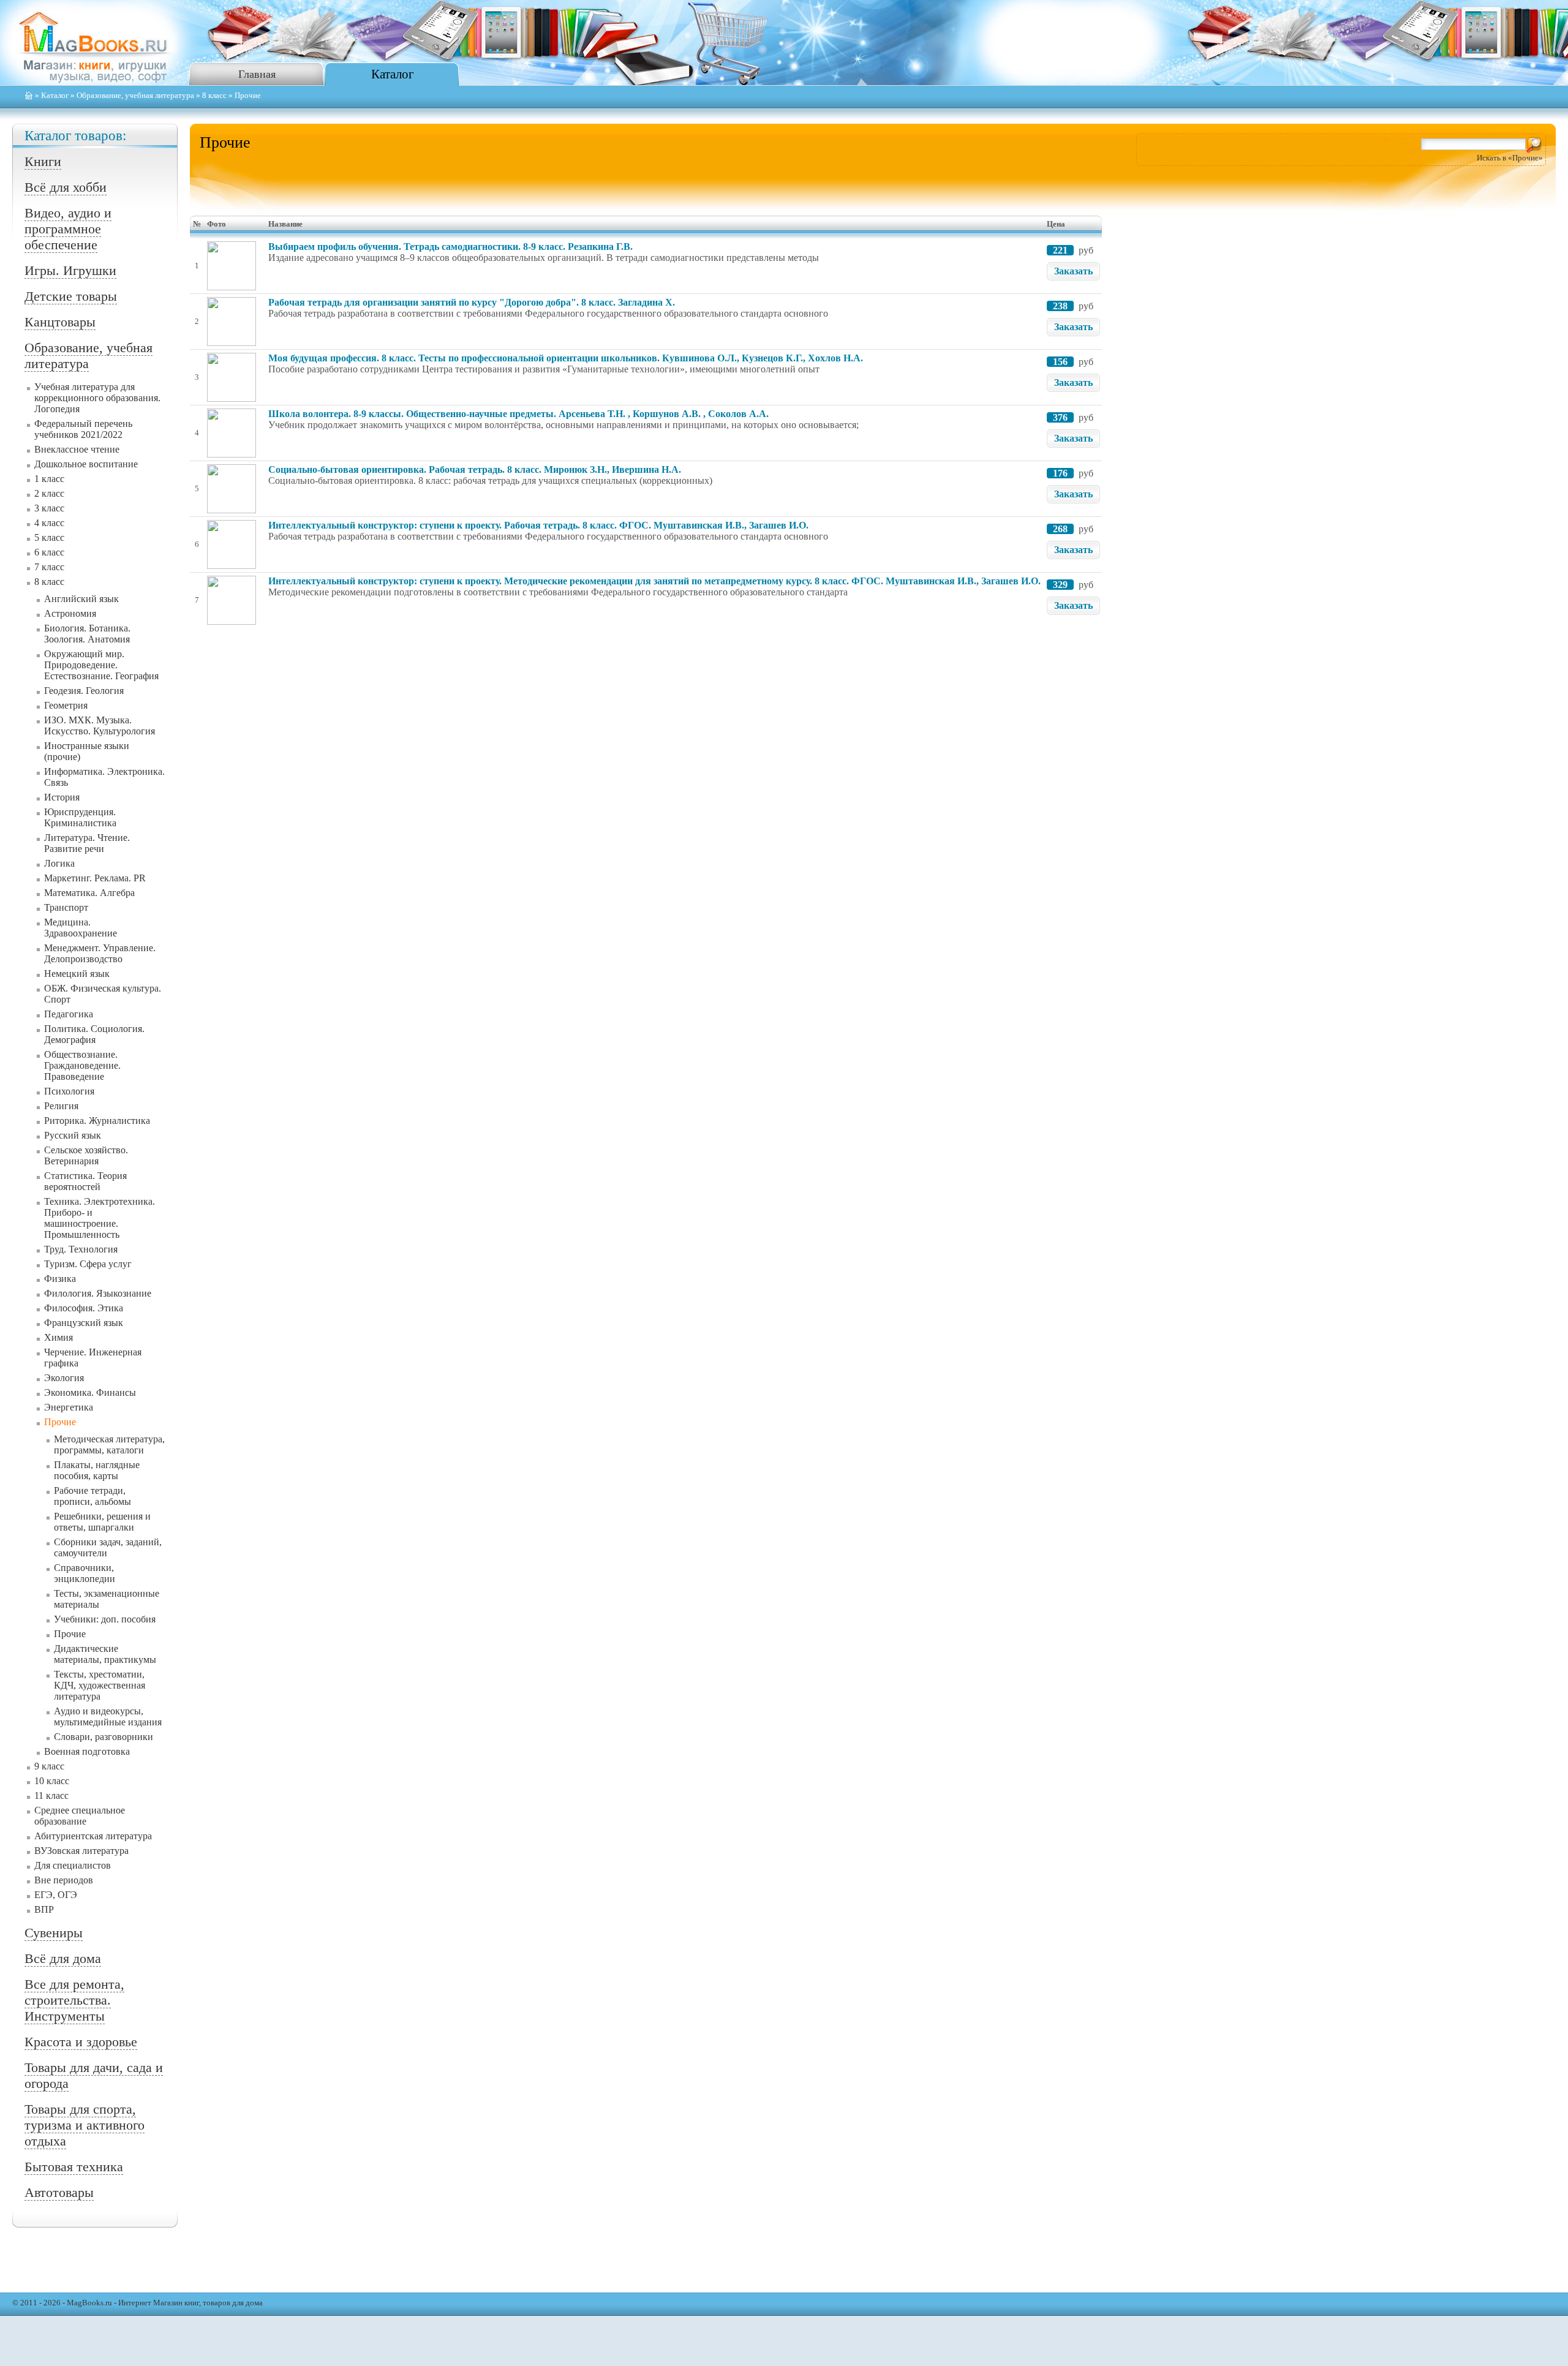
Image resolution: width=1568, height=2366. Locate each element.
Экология (64, 1378)
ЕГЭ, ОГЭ (56, 1895)
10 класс (52, 1781)
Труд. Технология (81, 1249)
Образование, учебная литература (135, 96)
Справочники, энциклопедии (85, 1573)
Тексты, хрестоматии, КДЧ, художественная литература (100, 1685)
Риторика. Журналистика (97, 1121)
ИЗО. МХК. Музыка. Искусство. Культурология (100, 725)
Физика (60, 1279)
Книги (43, 161)
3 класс (49, 508)
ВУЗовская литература (81, 1851)
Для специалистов (73, 1865)
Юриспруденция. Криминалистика (80, 817)
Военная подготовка (87, 1751)
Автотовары (59, 2192)
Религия (61, 1106)
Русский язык (73, 1135)
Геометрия (66, 705)
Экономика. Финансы (90, 1392)
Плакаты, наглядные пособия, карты (97, 1470)
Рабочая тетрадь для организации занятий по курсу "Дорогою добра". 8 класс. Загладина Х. (472, 302)
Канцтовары (60, 322)
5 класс (49, 537)
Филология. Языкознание (98, 1293)
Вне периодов (64, 1880)
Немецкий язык (77, 974)
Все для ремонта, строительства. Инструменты (74, 2000)
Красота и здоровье (81, 2042)
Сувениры (54, 1933)
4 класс (49, 523)
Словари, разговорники (104, 1737)
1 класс (49, 479)
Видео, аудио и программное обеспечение (68, 229)
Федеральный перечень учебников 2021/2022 (83, 429)
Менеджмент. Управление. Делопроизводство (100, 953)
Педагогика (69, 1014)
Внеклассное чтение (77, 449)
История (62, 797)
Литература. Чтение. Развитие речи (87, 843)
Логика (59, 863)
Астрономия (70, 613)
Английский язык (81, 599)
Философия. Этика (84, 1308)
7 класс (49, 567)
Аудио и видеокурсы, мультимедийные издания (108, 1716)
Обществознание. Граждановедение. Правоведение (82, 1065)
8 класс (214, 96)
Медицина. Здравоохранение (81, 928)
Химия (58, 1337)
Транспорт (66, 907)
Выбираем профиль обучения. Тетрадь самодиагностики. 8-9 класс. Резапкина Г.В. (450, 247)
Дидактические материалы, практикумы (105, 1654)
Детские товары (71, 296)
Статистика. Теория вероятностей (85, 1181)
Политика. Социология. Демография (94, 1034)
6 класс (49, 552)
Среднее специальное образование (80, 1816)
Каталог (393, 74)
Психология (69, 1091)
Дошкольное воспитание (86, 464)
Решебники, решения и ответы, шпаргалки (102, 1522)
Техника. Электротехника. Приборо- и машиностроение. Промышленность (100, 1218)
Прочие (60, 1422)
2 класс (49, 493)
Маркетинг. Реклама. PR (95, 878)
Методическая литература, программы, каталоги (109, 1445)
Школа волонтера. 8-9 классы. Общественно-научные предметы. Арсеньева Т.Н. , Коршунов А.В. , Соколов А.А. (518, 414)
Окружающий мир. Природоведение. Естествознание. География (101, 665)
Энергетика (69, 1407)
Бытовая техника (74, 2167)
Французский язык (84, 1323)
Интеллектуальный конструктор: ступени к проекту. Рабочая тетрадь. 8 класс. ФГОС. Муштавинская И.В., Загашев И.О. (538, 525)
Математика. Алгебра (89, 893)
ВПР (44, 1909)
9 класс (49, 1766)
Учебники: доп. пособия (105, 1619)
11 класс (51, 1795)
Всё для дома (63, 1958)
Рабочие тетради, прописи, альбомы (92, 1496)
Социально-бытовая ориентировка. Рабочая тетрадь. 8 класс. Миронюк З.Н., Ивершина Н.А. (475, 469)
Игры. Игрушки (70, 270)
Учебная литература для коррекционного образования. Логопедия (97, 398)
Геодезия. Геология (84, 691)
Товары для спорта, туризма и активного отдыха (85, 2125)
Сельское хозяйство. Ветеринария (86, 1155)
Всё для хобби (66, 187)
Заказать (1073, 271)
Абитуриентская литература (93, 1836)
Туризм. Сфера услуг (88, 1264)
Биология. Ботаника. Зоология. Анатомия (87, 634)
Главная (257, 74)
